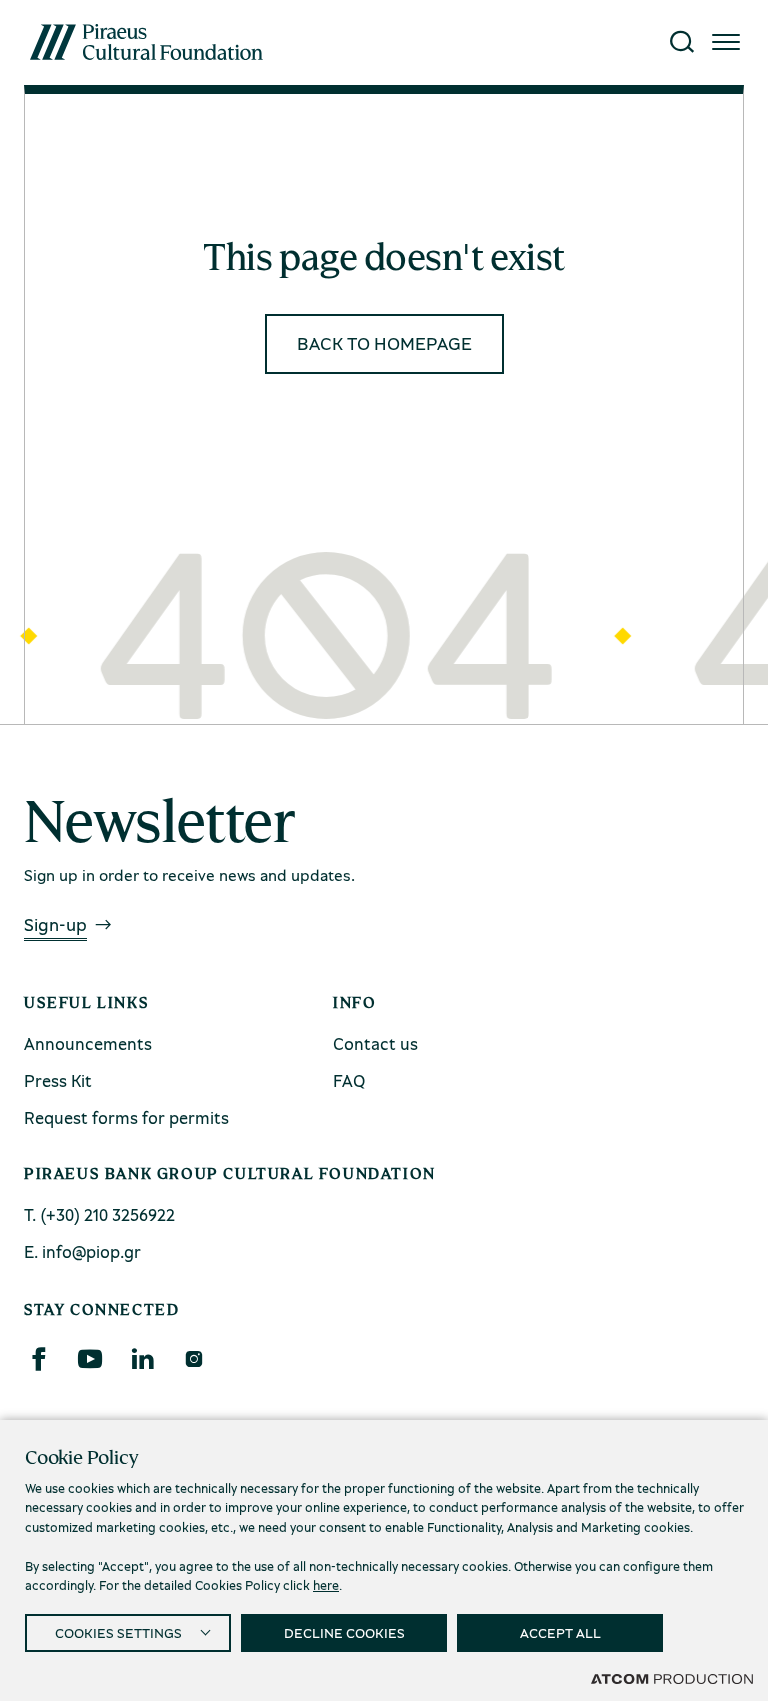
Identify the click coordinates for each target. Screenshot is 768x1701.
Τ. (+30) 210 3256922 (99, 1214)
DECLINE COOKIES (344, 1632)
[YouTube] (90, 1359)
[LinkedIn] (142, 1359)
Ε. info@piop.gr (82, 1251)
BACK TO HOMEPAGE (384, 343)
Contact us (375, 1043)
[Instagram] (193, 1359)
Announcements (88, 1043)
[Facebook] (38, 1359)
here (326, 1585)
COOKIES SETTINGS (118, 1632)
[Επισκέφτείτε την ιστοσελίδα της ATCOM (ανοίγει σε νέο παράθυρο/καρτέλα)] (672, 1678)
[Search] (682, 42)
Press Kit (58, 1080)
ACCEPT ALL (560, 1632)
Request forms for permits (126, 1117)
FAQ (349, 1080)
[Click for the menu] (726, 42)
